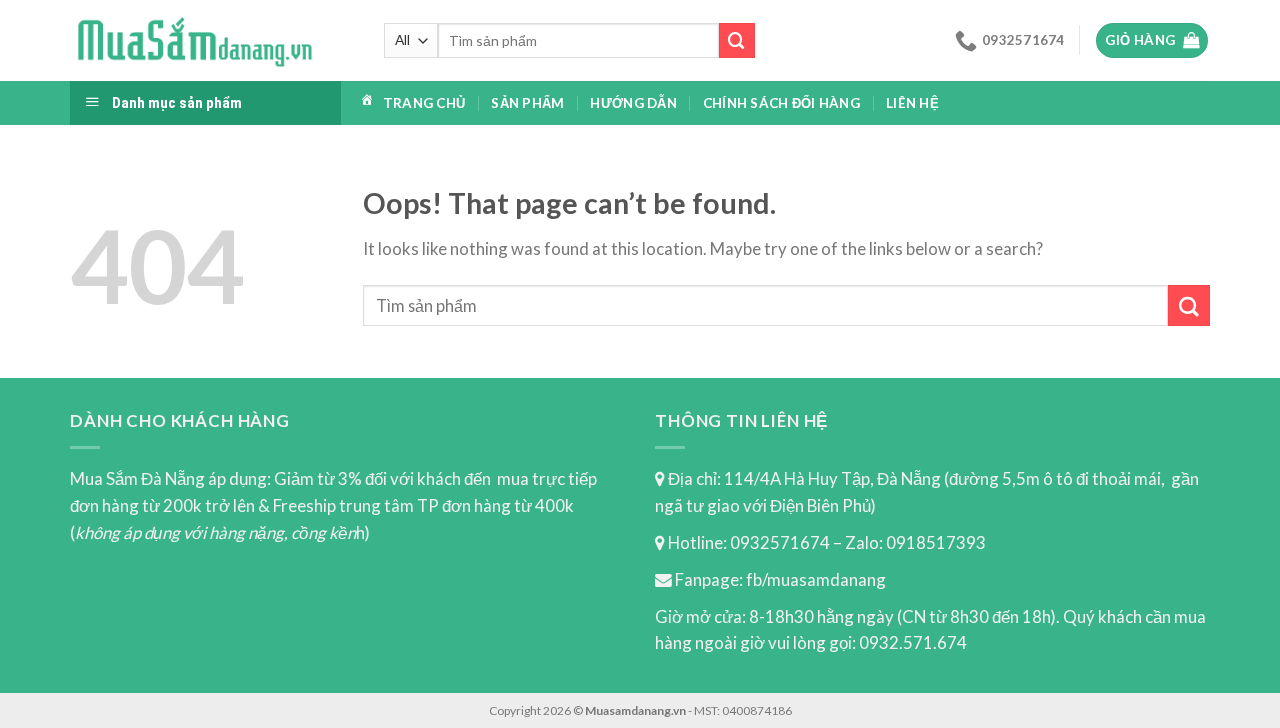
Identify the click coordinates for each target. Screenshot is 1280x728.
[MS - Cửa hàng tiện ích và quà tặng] (195, 40)
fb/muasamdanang (816, 579)
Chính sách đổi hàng (781, 103)
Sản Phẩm (527, 103)
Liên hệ (912, 103)
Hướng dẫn (633, 103)
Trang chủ (424, 103)
